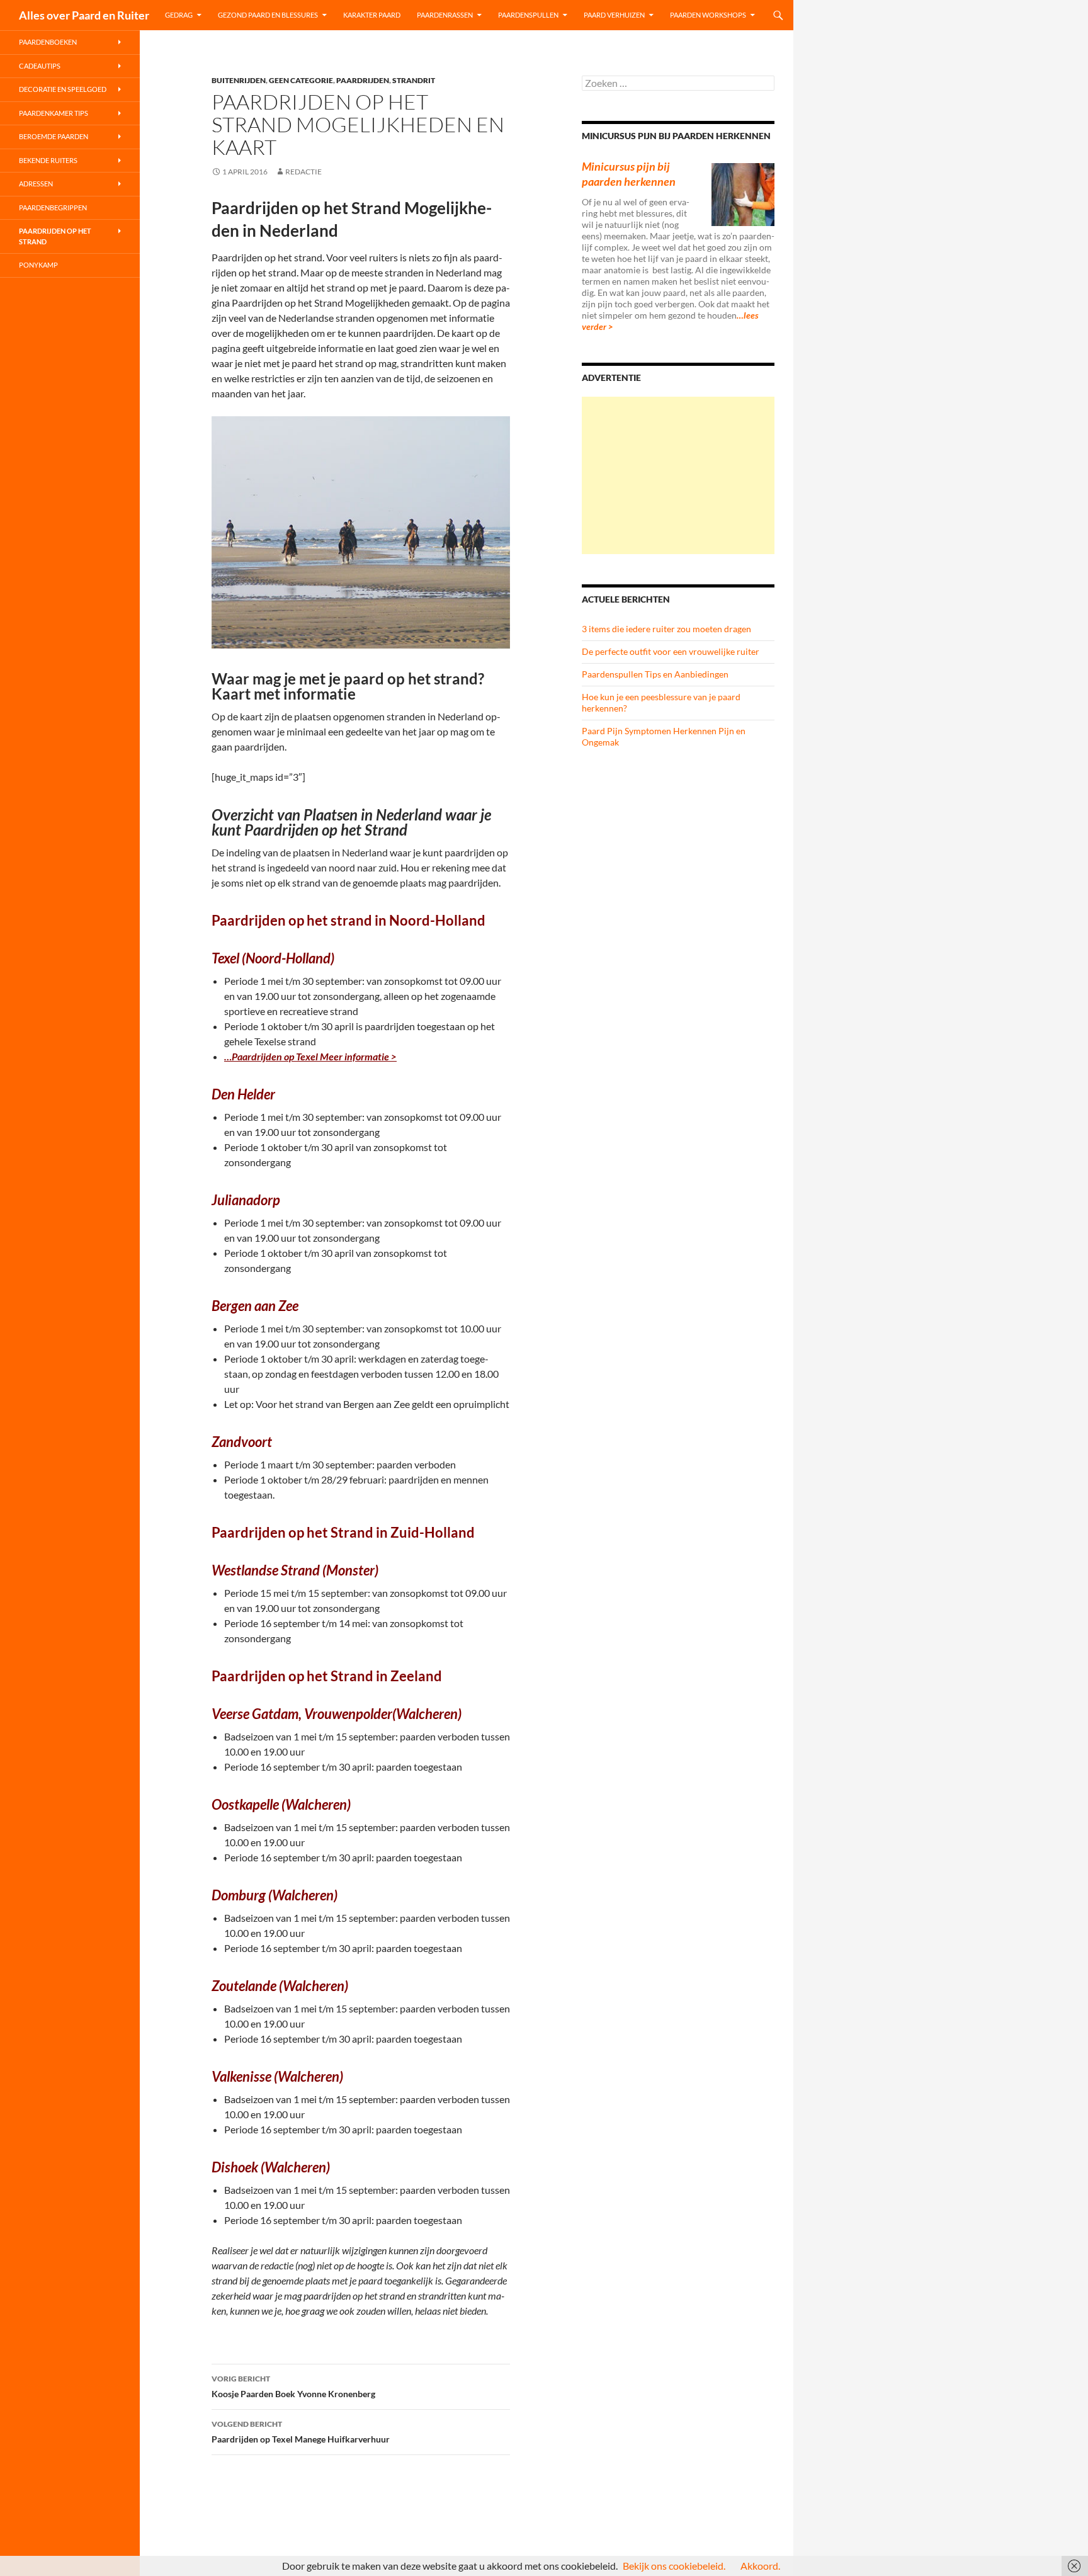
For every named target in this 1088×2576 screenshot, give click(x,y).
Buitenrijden (239, 80)
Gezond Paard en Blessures (268, 15)
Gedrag (179, 15)
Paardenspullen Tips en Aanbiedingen (655, 674)
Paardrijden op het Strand (55, 236)
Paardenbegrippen (53, 207)
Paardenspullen (528, 15)
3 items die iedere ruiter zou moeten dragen (666, 629)
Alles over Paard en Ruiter (84, 15)
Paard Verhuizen (614, 15)
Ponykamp (38, 265)
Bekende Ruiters (48, 160)
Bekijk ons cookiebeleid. (674, 2566)
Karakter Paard (372, 15)
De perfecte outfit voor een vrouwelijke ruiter (671, 651)
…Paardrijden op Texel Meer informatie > (310, 1056)
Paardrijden (363, 80)
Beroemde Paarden (54, 136)
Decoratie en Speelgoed (63, 89)
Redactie (303, 172)
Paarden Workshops (708, 15)
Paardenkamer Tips (54, 113)
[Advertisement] (678, 475)
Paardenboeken (48, 42)
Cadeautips (40, 66)
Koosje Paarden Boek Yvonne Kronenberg (293, 2386)
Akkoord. (760, 2566)
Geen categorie (301, 80)
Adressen (36, 184)
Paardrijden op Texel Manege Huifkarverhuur (301, 2432)
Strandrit (414, 80)
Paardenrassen (445, 15)
